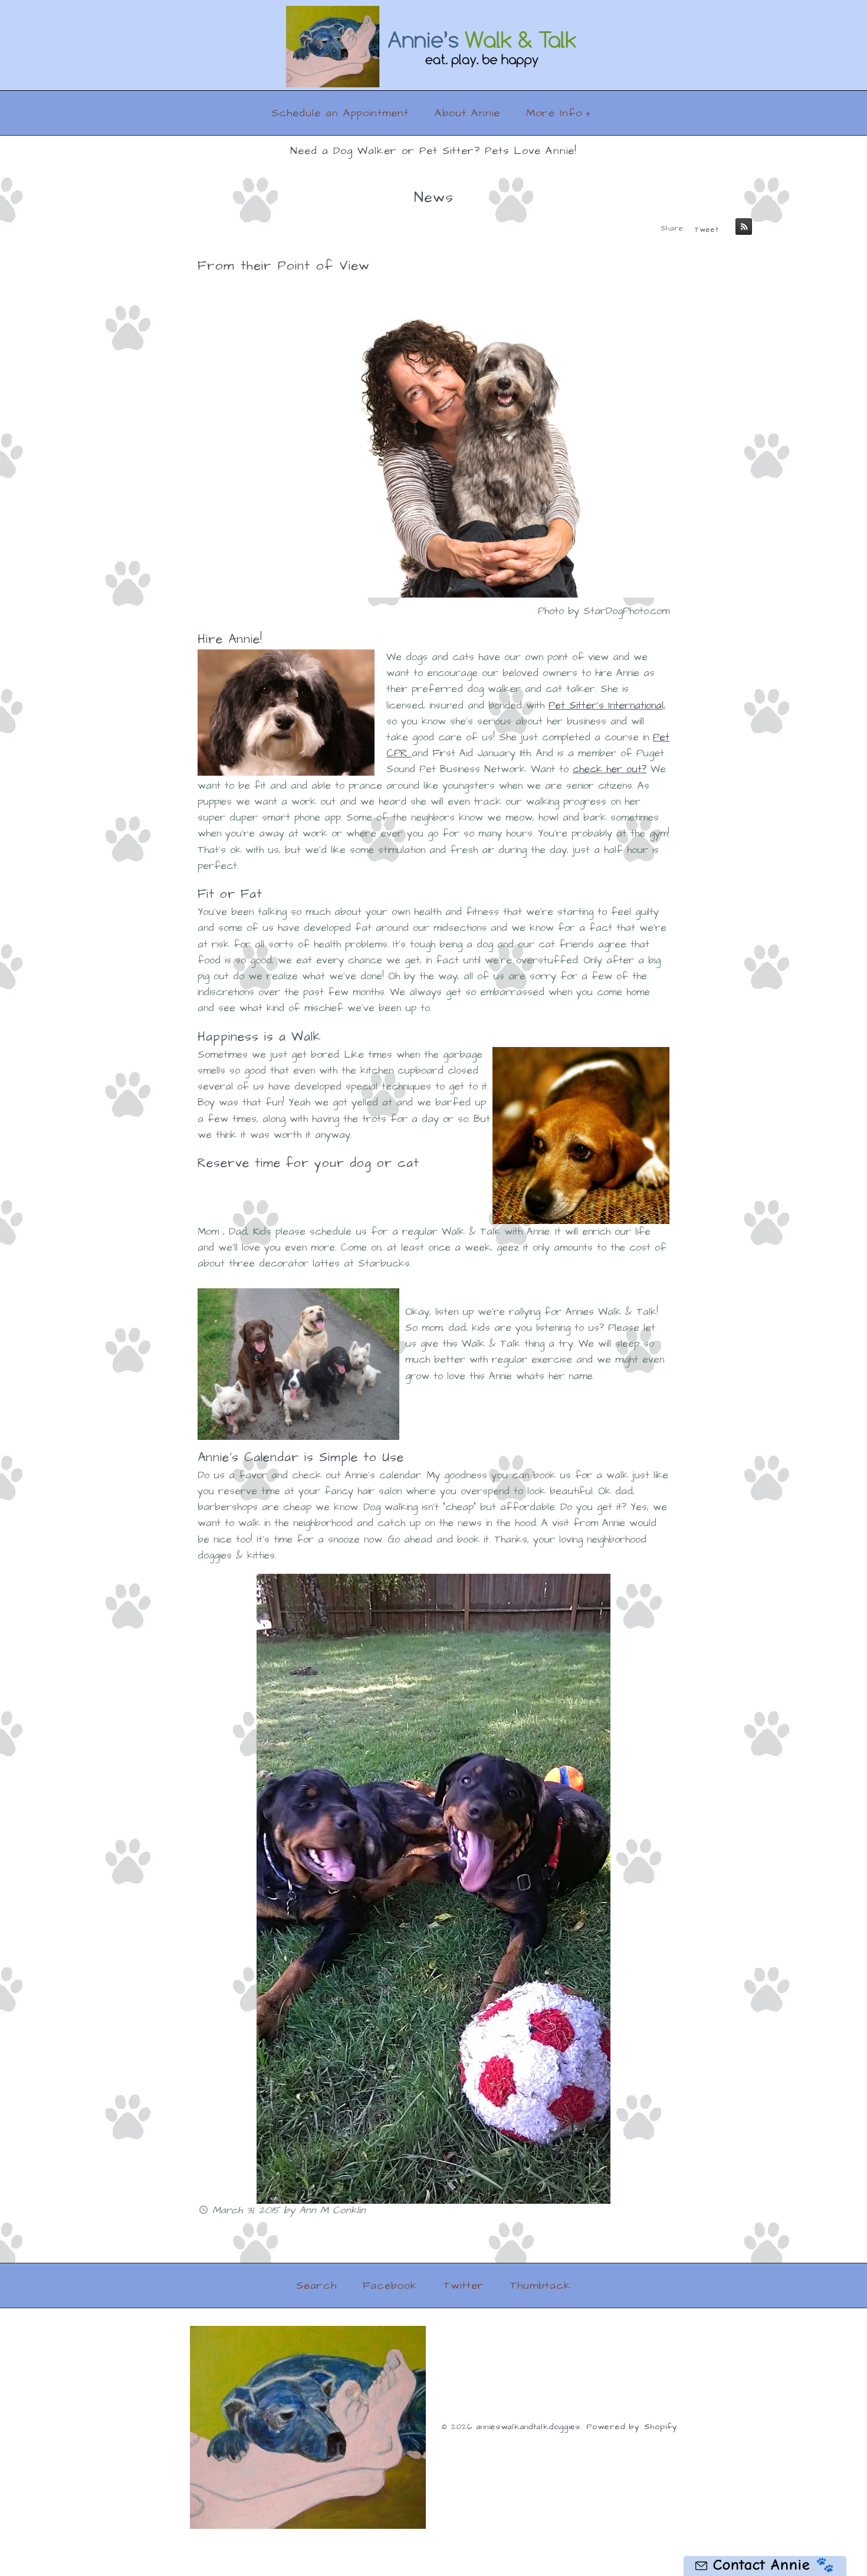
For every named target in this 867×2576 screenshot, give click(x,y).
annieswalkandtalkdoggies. (529, 2427)
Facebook (390, 2285)
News (434, 197)
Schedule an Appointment (340, 113)
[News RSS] (741, 229)
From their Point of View (284, 266)
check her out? (610, 769)
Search (316, 2285)
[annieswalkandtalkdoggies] (433, 14)
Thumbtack (541, 2285)
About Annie (467, 113)
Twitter (464, 2285)
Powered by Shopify (632, 2427)
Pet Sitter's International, (607, 705)
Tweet (707, 230)
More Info (559, 113)
